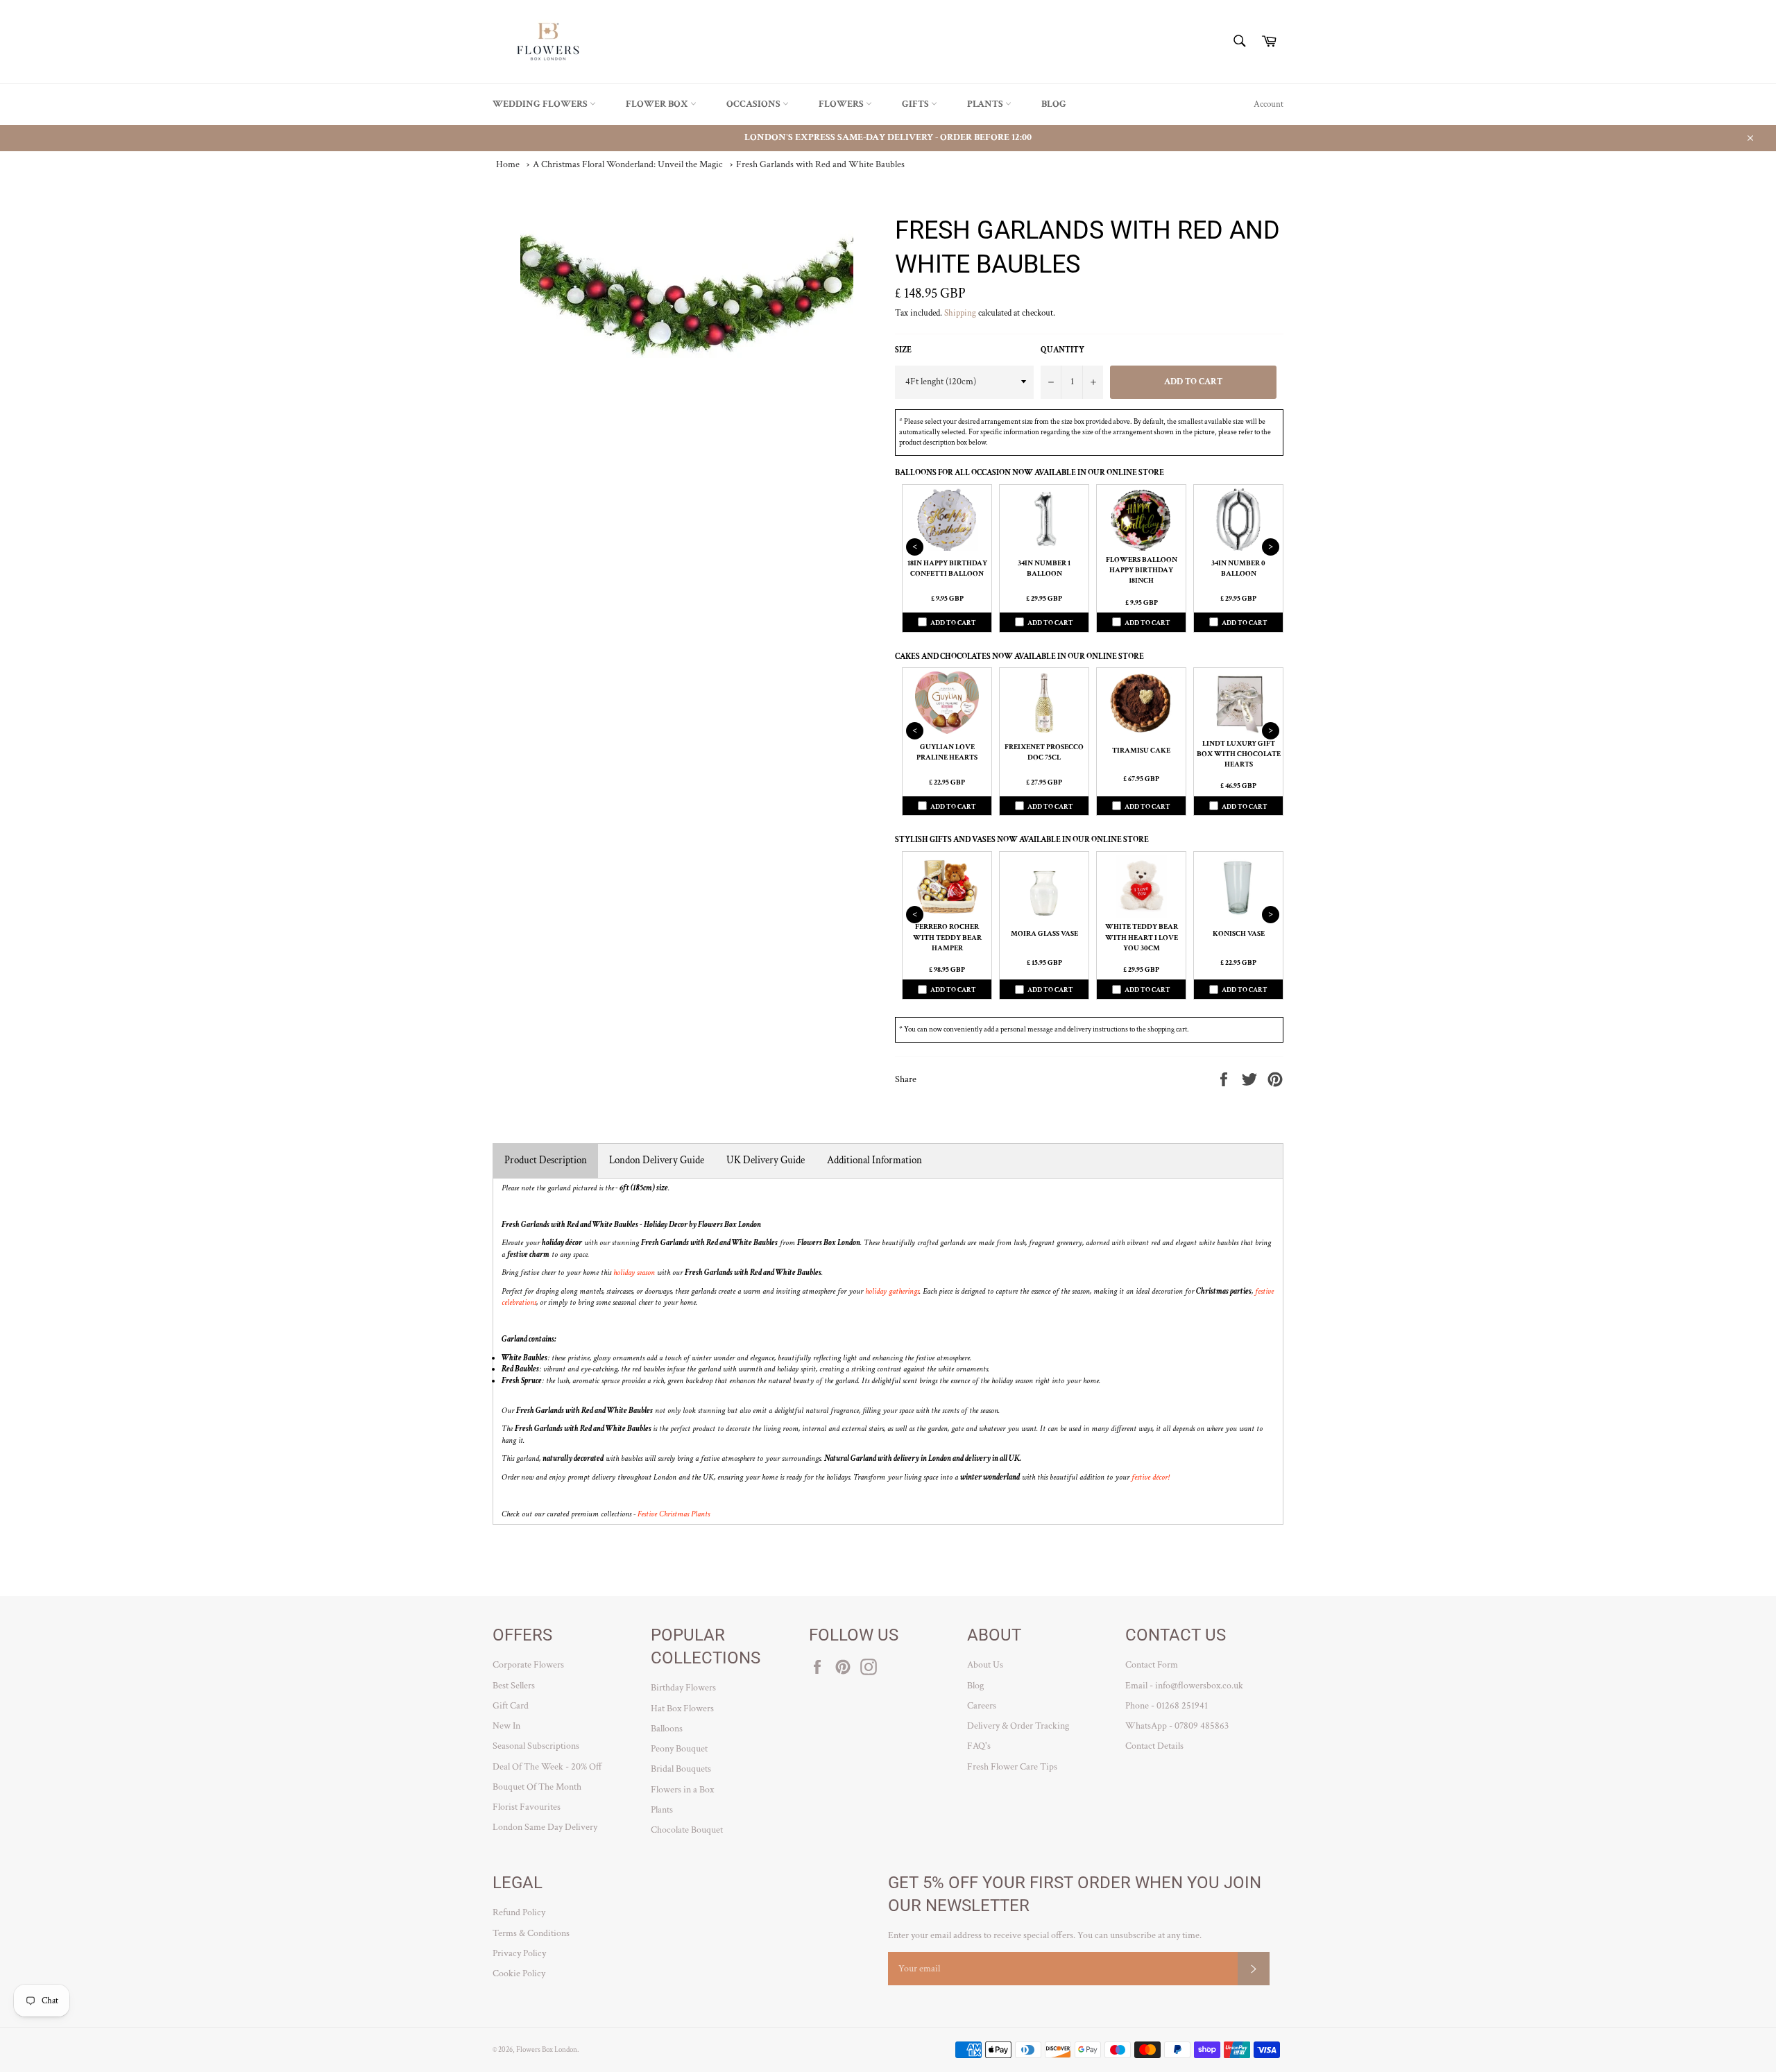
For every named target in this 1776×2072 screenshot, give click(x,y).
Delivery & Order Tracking (1018, 1726)
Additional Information (874, 1160)
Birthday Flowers (683, 1688)
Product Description (546, 1160)
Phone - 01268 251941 (1167, 1706)
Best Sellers (514, 1686)
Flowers (842, 104)
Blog (1054, 104)
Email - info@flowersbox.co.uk (1184, 1686)
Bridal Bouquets (681, 1769)
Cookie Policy (519, 1973)
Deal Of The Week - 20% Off (547, 1767)
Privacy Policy (519, 1953)
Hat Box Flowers (682, 1709)
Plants (986, 104)
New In (506, 1726)
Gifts (916, 104)
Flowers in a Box (682, 1790)
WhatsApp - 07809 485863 (1177, 1726)
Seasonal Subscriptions (536, 1746)
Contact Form (1152, 1665)
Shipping (960, 313)
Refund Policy (519, 1912)
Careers (982, 1706)
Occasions (754, 104)
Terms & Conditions (531, 1933)
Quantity (1062, 350)
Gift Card (511, 1706)
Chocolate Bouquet (687, 1830)
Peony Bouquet (679, 1749)
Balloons (667, 1729)
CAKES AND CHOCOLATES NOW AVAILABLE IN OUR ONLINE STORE (1019, 657)
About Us (985, 1665)
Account (1269, 104)
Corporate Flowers (528, 1665)
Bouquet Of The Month (537, 1787)
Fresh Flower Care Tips (1012, 1767)
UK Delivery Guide (766, 1160)
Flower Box (658, 104)
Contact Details (1154, 1746)
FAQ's (979, 1746)
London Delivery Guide (657, 1160)
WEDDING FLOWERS (541, 104)
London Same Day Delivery (545, 1827)
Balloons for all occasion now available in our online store (1030, 473)
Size (903, 350)
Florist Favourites (527, 1807)
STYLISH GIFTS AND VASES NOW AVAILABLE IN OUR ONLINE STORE (1022, 840)
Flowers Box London (547, 2049)
